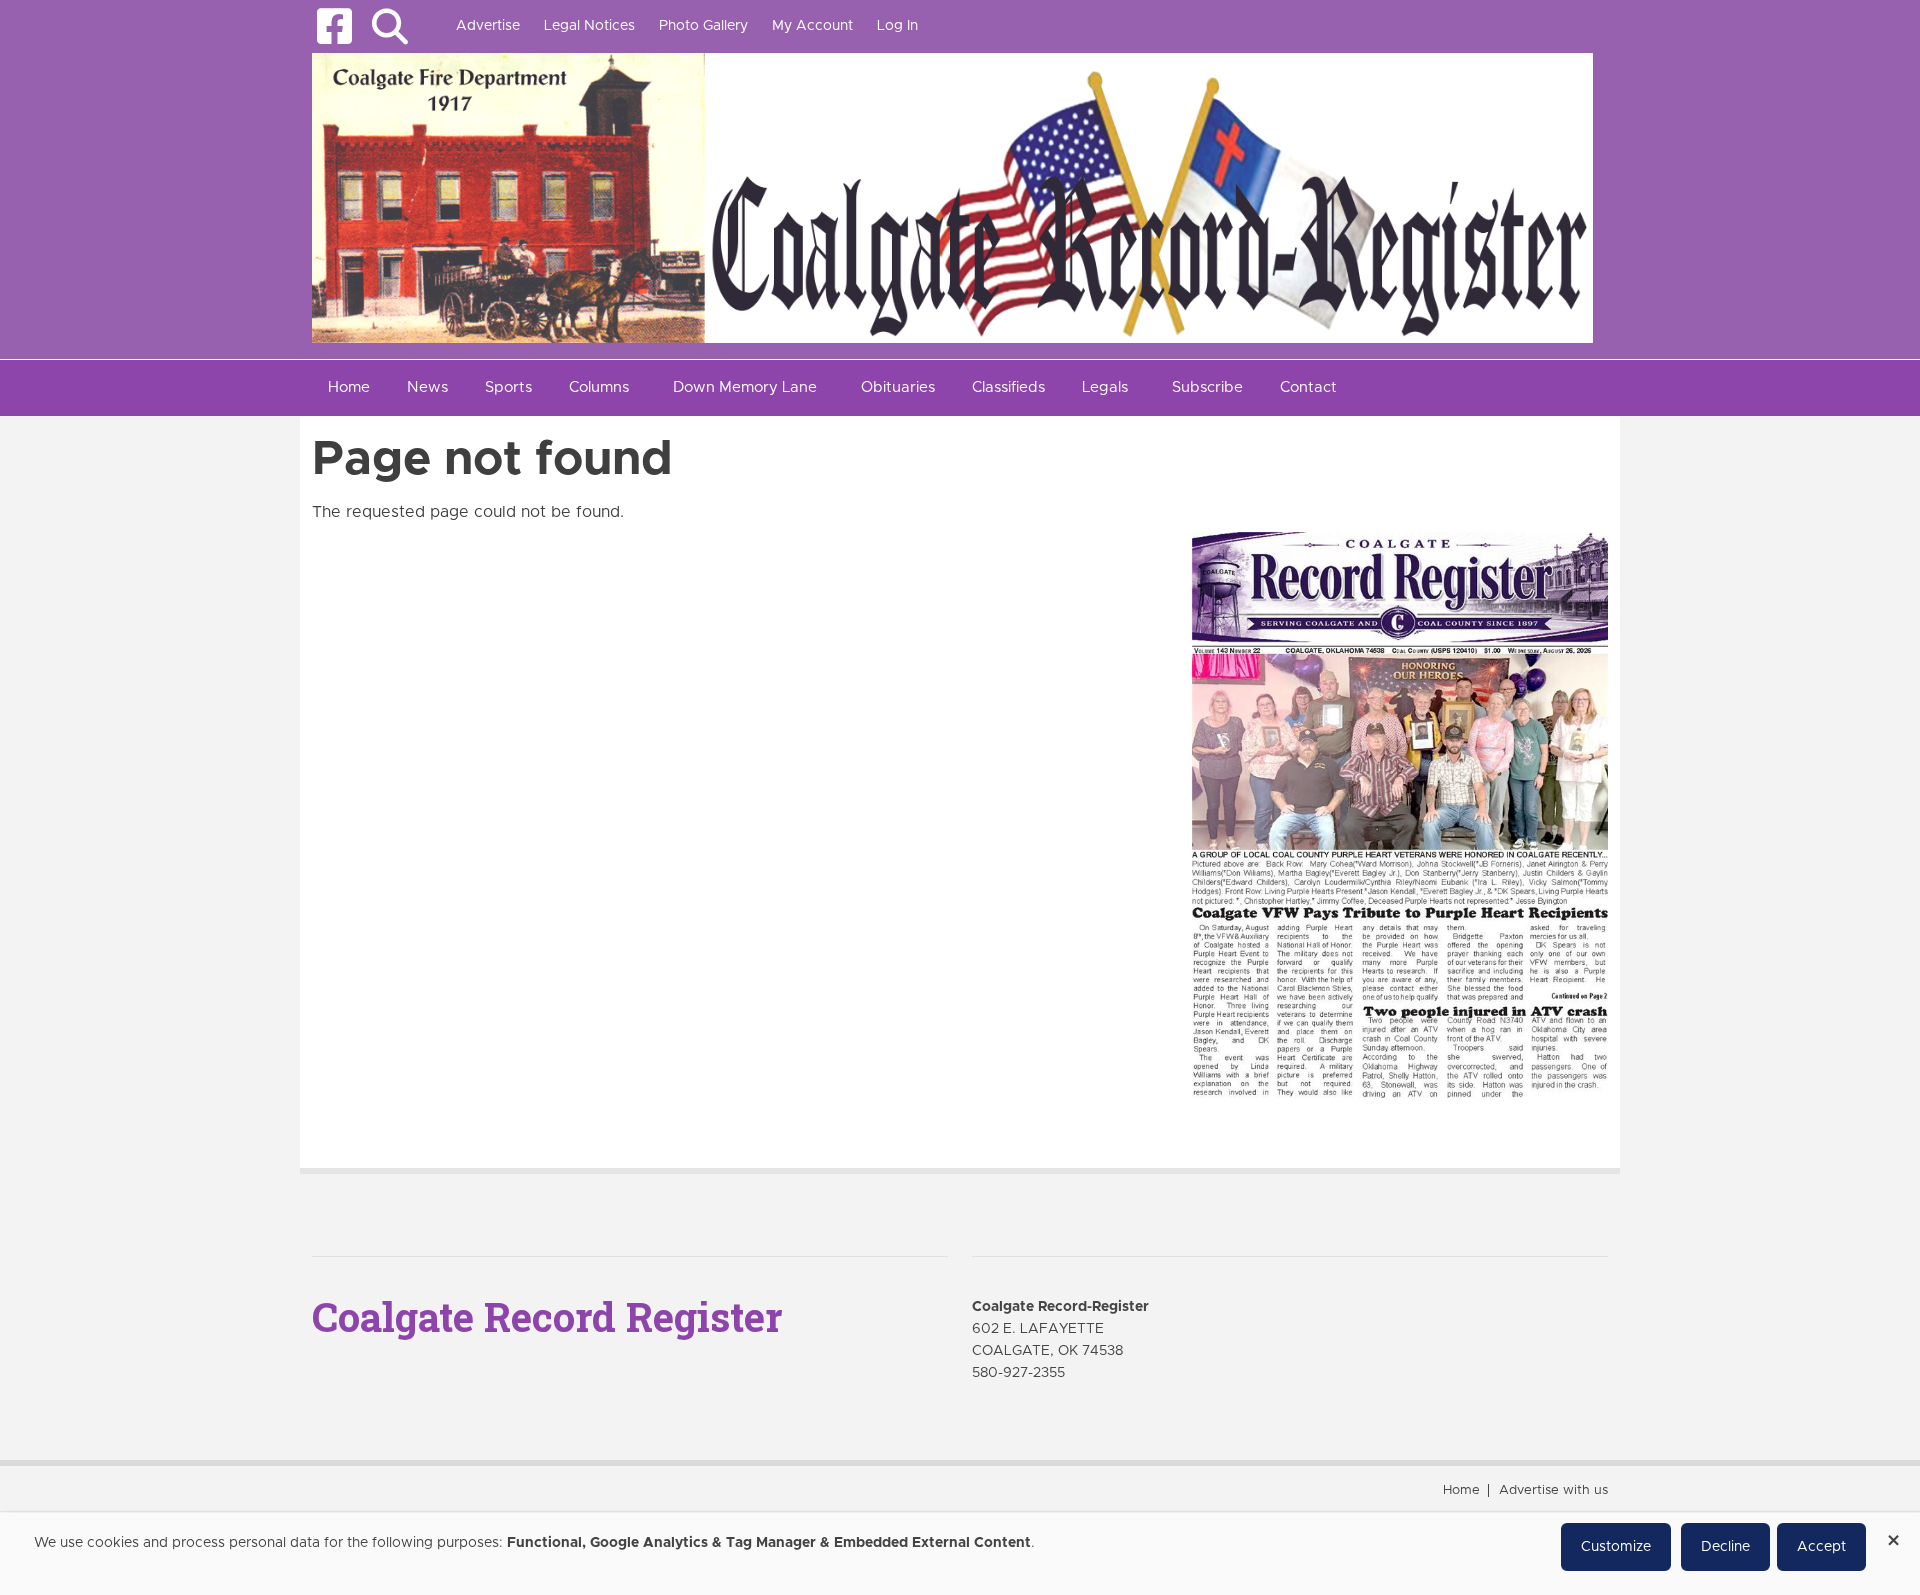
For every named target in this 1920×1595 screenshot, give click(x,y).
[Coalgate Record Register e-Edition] (1400, 814)
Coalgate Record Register (547, 1316)
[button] (389, 26)
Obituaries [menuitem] (898, 387)
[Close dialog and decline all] (1893, 1533)
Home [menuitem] (349, 387)
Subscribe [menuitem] (1207, 387)
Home (1461, 1490)
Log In (897, 26)
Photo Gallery (703, 26)
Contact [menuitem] (1308, 387)
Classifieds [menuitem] (1008, 387)
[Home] (952, 197)
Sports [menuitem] (508, 387)
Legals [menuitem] (1105, 387)
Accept (1821, 1547)
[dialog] (960, 1554)
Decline (1725, 1547)
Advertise (488, 26)
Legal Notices (589, 26)
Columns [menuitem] (599, 387)
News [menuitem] (427, 387)
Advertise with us (1553, 1490)
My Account (812, 26)
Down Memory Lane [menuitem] (745, 387)
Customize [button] (1616, 1547)
